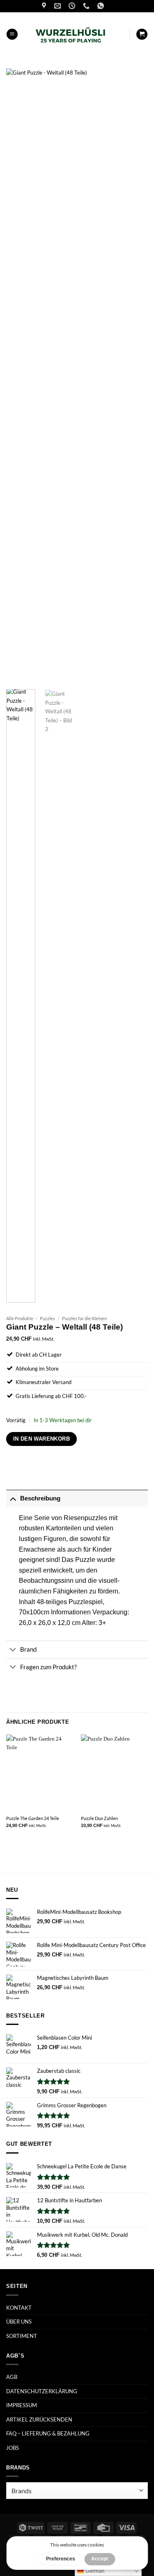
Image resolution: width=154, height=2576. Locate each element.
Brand (28, 1649)
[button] (12, 34)
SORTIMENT (22, 2336)
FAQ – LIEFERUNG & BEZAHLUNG (48, 2433)
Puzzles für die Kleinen (84, 1318)
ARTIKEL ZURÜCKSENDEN (39, 2419)
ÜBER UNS (19, 2322)
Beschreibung (40, 1498)
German (94, 2571)
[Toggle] (13, 1498)
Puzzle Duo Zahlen (99, 1818)
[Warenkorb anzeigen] (142, 34)
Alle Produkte (20, 1318)
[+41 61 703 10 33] (87, 6)
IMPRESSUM (22, 2405)
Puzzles (47, 1318)
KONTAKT (19, 2308)
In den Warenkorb (41, 1439)
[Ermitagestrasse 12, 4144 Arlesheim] (45, 6)
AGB (12, 2377)
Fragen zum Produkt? (48, 1667)
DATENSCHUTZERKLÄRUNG (42, 2391)
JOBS (13, 2448)
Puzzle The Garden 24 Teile (33, 1818)
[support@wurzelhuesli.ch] (59, 6)
